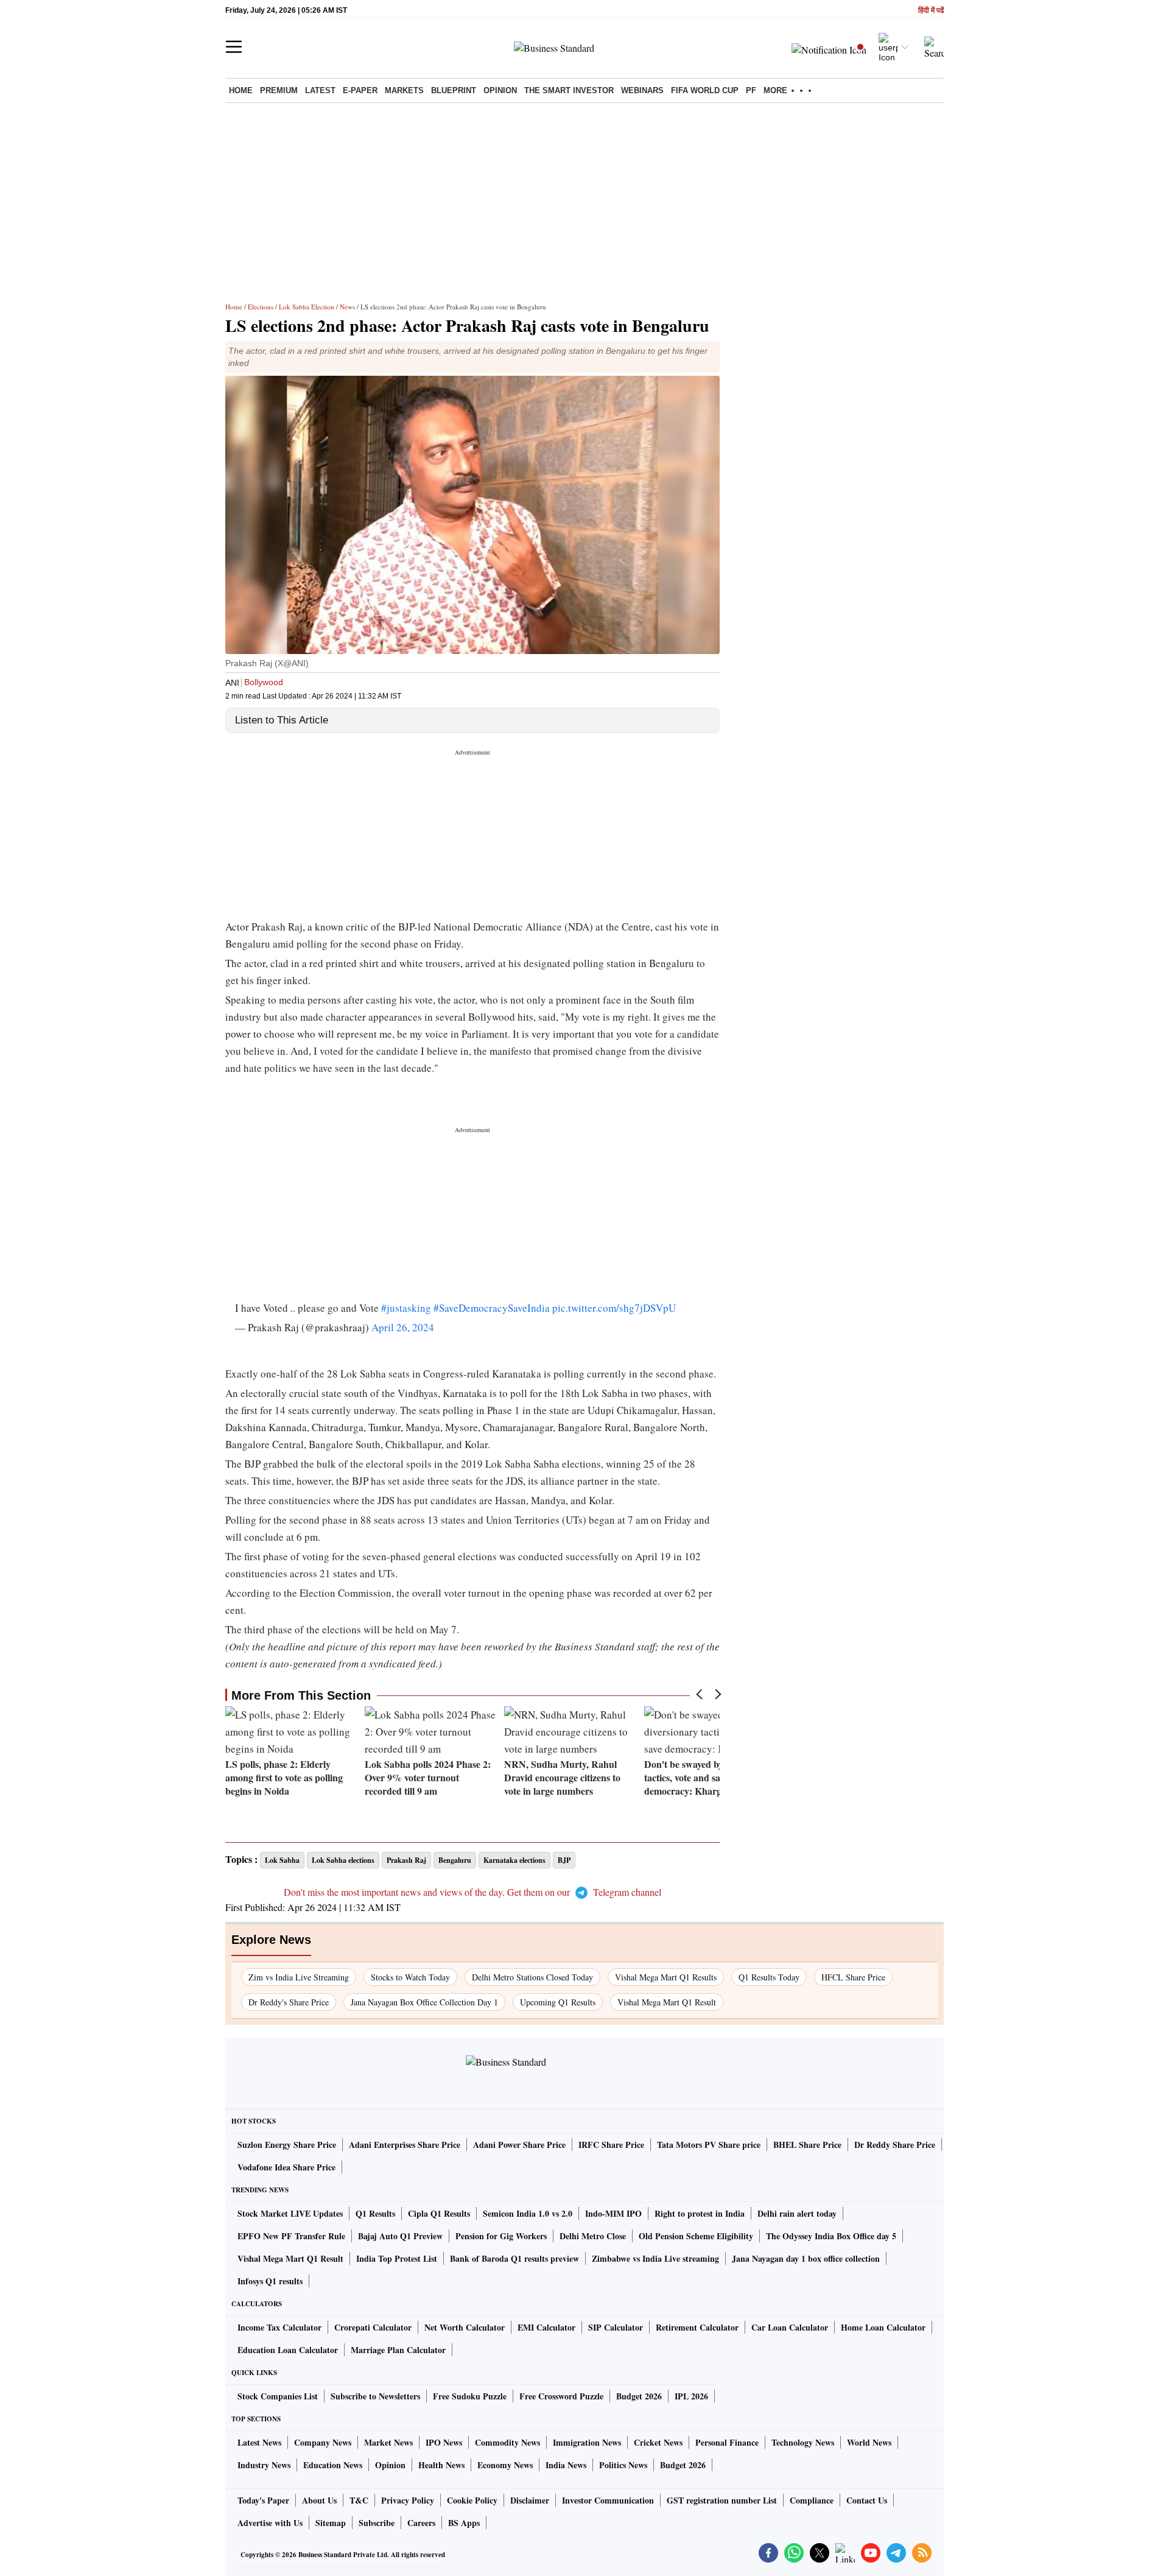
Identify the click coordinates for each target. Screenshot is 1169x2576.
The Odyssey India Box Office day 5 (831, 2236)
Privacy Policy (408, 2500)
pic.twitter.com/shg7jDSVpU (614, 1308)
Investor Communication (608, 2500)
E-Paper (360, 90)
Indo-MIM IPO (613, 2213)
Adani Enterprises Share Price (405, 2145)
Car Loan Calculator (790, 2327)
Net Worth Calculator (465, 2327)
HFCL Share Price (853, 1977)
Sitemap (331, 2523)
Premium (279, 90)
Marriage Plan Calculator (398, 2350)
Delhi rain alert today (797, 2213)
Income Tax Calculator (279, 2327)
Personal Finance (727, 2442)
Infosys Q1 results (270, 2281)
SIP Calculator (616, 2327)
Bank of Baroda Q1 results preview (514, 2258)
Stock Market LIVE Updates (290, 2213)
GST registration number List (722, 2500)
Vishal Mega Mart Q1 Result (667, 2002)
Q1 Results (375, 2213)
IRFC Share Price (611, 2145)
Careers (421, 2523)
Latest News (259, 2442)
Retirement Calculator (697, 2327)
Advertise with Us (270, 2523)
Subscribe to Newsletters (375, 2396)
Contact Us (867, 2500)
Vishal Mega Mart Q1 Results (666, 1977)
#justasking (406, 1308)
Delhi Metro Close (593, 2236)
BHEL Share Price (807, 2145)
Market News (388, 2442)
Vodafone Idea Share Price (286, 2167)
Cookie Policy (472, 2500)
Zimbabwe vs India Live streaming (655, 2258)
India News (566, 2465)
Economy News (505, 2465)
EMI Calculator (546, 2327)
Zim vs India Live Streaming (299, 1977)
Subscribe (377, 2523)
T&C (359, 2500)
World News (869, 2442)
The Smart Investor (569, 90)
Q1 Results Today (769, 1977)
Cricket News (658, 2442)
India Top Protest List (397, 2258)
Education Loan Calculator (288, 2350)
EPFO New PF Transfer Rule (291, 2236)
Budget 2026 (639, 2396)
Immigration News (587, 2442)
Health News (441, 2465)
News (347, 307)
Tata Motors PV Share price (709, 2145)
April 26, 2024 (403, 1327)
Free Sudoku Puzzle (470, 2396)
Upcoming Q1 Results (558, 2002)
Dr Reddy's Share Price (289, 2002)
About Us (319, 2500)
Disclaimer (530, 2500)
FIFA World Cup (705, 90)
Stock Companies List (278, 2396)
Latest (320, 90)
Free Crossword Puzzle (561, 2396)
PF (751, 90)
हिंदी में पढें (931, 11)
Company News (323, 2442)
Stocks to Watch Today (410, 1977)
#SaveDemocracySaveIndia (492, 1308)
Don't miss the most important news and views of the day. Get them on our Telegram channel (472, 1892)
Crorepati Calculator (373, 2327)
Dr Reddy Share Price (895, 2145)
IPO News (444, 2442)
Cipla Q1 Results (439, 2213)
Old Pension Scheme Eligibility (696, 2236)
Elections (261, 307)
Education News (333, 2465)
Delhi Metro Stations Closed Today (532, 1977)
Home (241, 90)
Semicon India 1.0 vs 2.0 (528, 2213)
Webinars (642, 90)
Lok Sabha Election (307, 307)
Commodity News (507, 2442)
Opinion (500, 90)
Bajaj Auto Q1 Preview (400, 2236)
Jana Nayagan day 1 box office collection (806, 2258)
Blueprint (454, 90)
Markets (404, 90)
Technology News (803, 2442)
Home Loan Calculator (883, 2327)
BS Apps (464, 2523)
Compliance (812, 2500)
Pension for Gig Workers (501, 2236)
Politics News (623, 2465)
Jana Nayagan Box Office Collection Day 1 (424, 2002)
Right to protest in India (700, 2213)
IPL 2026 (691, 2396)
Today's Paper (263, 2500)
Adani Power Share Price (519, 2145)
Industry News (264, 2465)
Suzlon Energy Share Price (287, 2145)
